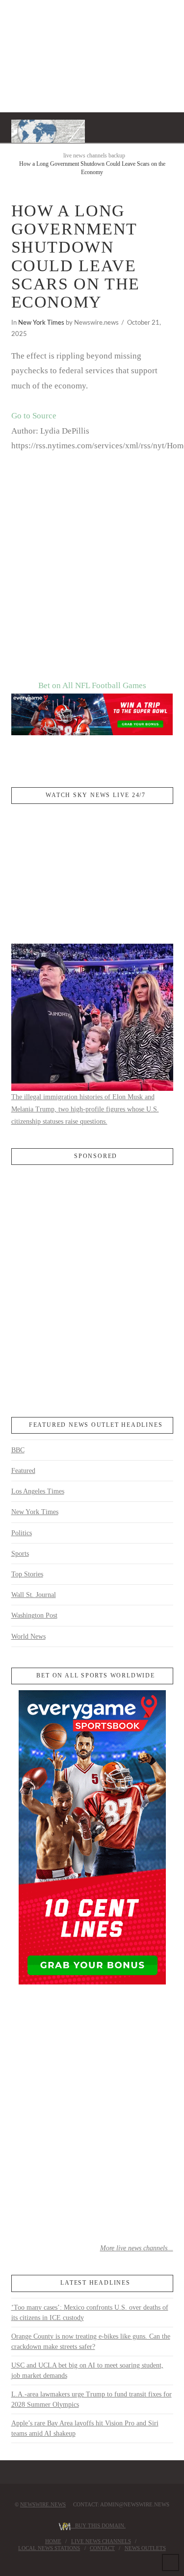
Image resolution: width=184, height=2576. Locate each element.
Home (53, 2541)
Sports (20, 1554)
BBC (18, 1450)
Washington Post (34, 1615)
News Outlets (145, 2548)
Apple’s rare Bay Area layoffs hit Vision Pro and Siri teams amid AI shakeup (85, 2428)
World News (28, 1636)
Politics (22, 1533)
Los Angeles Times (38, 1491)
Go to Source (34, 416)
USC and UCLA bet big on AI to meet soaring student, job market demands (87, 2370)
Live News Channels (101, 2541)
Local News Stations (49, 2548)
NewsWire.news (43, 2504)
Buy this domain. (98, 2525)
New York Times (41, 323)
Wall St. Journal (34, 1595)
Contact (102, 2548)
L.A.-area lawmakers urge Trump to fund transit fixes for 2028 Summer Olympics (92, 2399)
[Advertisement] (92, 582)
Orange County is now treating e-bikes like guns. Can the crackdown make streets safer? (91, 2342)
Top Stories (27, 1574)
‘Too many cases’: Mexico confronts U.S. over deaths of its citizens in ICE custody (90, 2313)
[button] (169, 127)
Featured (23, 1471)
